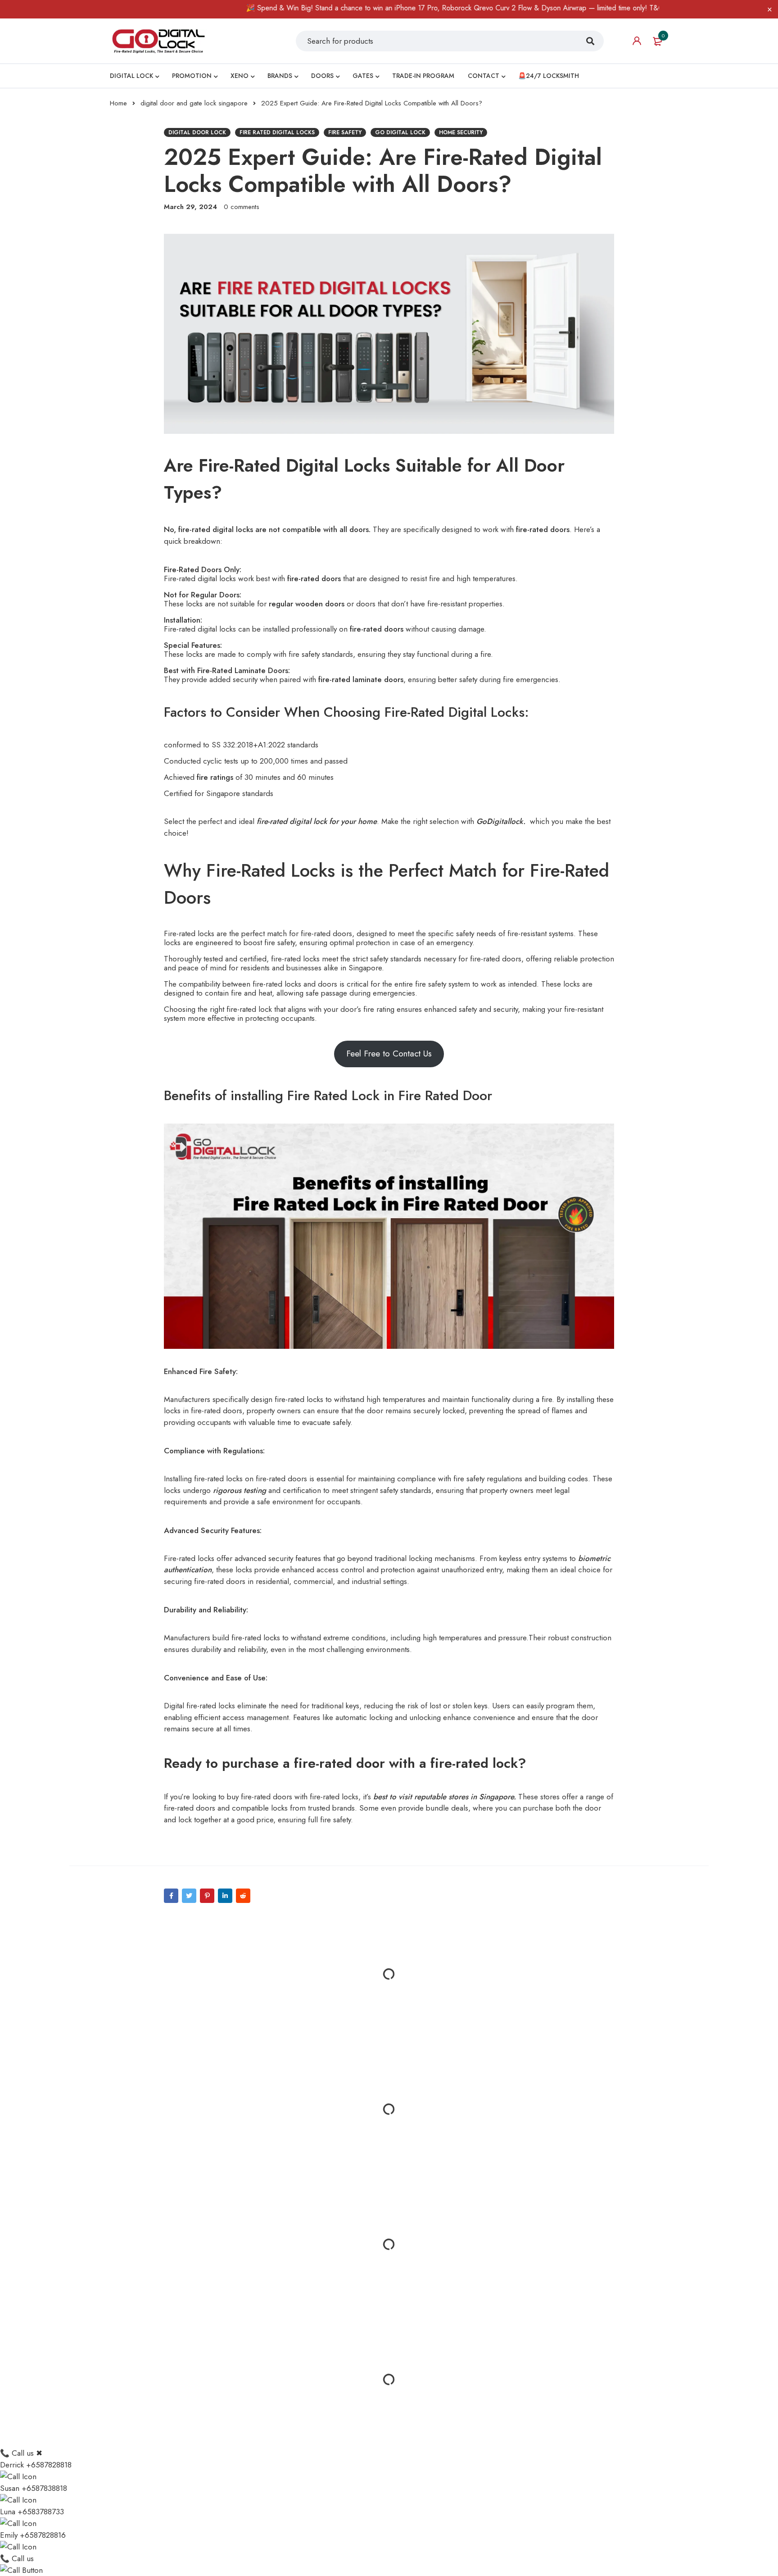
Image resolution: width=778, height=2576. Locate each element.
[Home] (158, 41)
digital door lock (197, 132)
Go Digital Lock (400, 132)
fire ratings (215, 777)
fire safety (345, 132)
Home (118, 103)
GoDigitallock (500, 821)
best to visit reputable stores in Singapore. (445, 1797)
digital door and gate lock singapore (194, 103)
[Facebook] (171, 1896)
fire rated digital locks (277, 132)
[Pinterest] (207, 1896)
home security (461, 132)
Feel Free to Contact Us (389, 1054)
